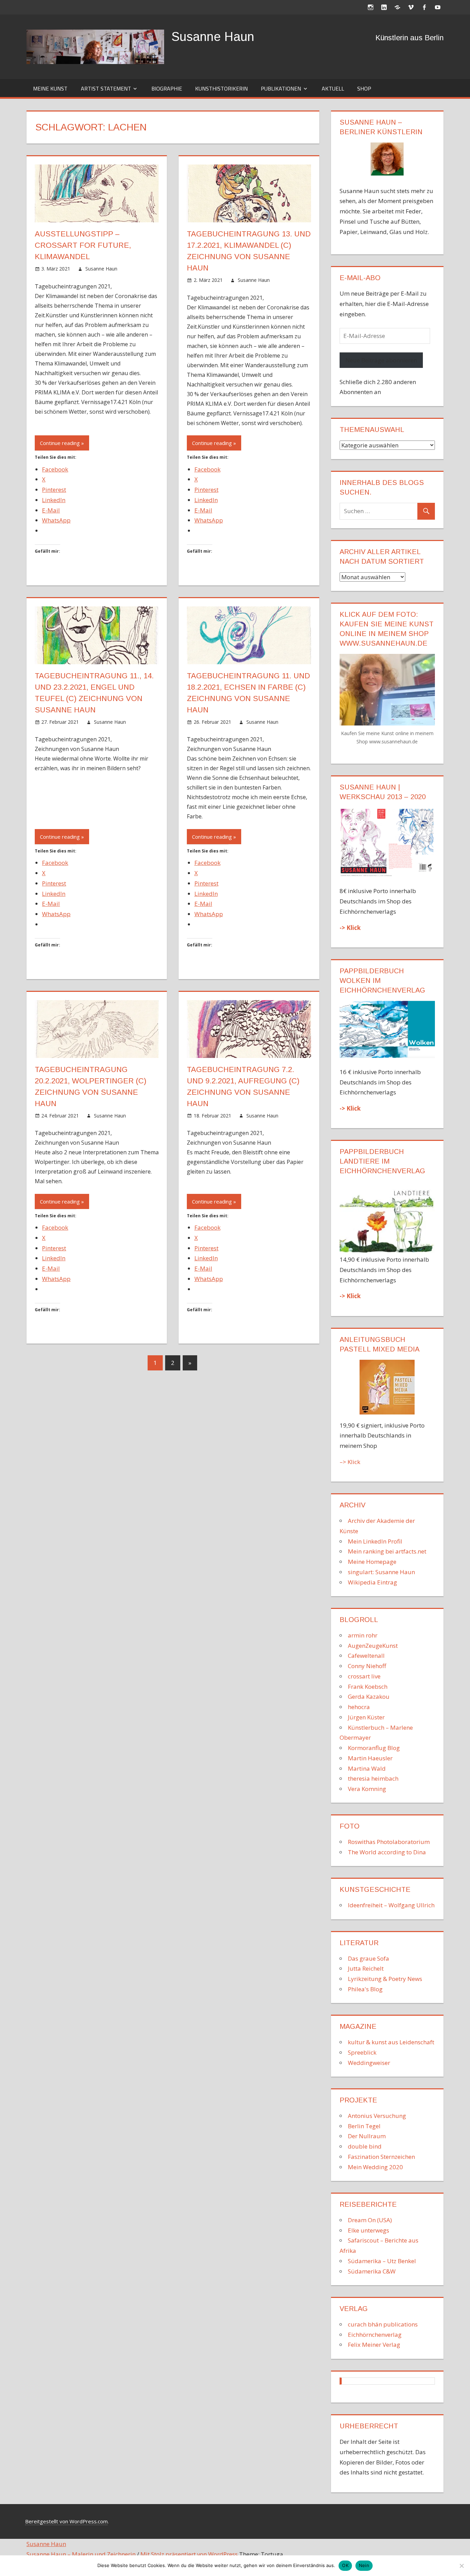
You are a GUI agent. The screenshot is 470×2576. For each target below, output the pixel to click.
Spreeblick (362, 2052)
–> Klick (350, 1462)
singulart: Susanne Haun (381, 1572)
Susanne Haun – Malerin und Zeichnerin (81, 2554)
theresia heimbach (373, 1778)
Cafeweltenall (366, 1656)
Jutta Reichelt (366, 1968)
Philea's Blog (365, 1989)
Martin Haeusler (370, 1758)
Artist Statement (106, 88)
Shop (364, 88)
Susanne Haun (213, 37)
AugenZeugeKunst (373, 1646)
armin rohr (363, 1635)
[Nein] (461, 2566)
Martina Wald (367, 1768)
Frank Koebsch (368, 1687)
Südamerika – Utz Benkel (382, 2261)
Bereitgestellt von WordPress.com (66, 2521)
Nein (364, 2565)
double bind (365, 2146)
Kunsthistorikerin (221, 88)
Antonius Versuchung (377, 2116)
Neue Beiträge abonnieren (381, 360)
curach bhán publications (383, 2324)
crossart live (364, 1676)
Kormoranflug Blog (374, 1748)
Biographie (167, 88)
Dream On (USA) (370, 2220)
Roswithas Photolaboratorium (389, 1842)
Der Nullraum (367, 2136)
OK (345, 2565)
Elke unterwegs (368, 2230)
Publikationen (281, 88)
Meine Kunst (50, 88)
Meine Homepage (372, 1562)
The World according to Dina (387, 1852)
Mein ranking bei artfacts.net (387, 1551)
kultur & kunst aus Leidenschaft (391, 2042)
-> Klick (350, 928)
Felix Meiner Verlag (374, 2345)
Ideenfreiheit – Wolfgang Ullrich (391, 1905)
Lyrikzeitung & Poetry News (385, 1979)
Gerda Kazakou (369, 1697)
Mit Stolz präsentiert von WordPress (189, 2554)
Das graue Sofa (368, 1958)
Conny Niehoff (367, 1666)
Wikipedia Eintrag (372, 1582)
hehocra (359, 1707)
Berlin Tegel (364, 2126)
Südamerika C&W (372, 2271)
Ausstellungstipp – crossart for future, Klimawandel (83, 245)
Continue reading (60, 443)
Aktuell (333, 88)
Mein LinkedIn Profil (375, 1541)
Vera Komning (367, 1789)
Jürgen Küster (366, 1717)
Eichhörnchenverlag (375, 2335)
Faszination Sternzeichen (381, 2157)
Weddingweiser (369, 2063)
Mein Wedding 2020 (375, 2167)
